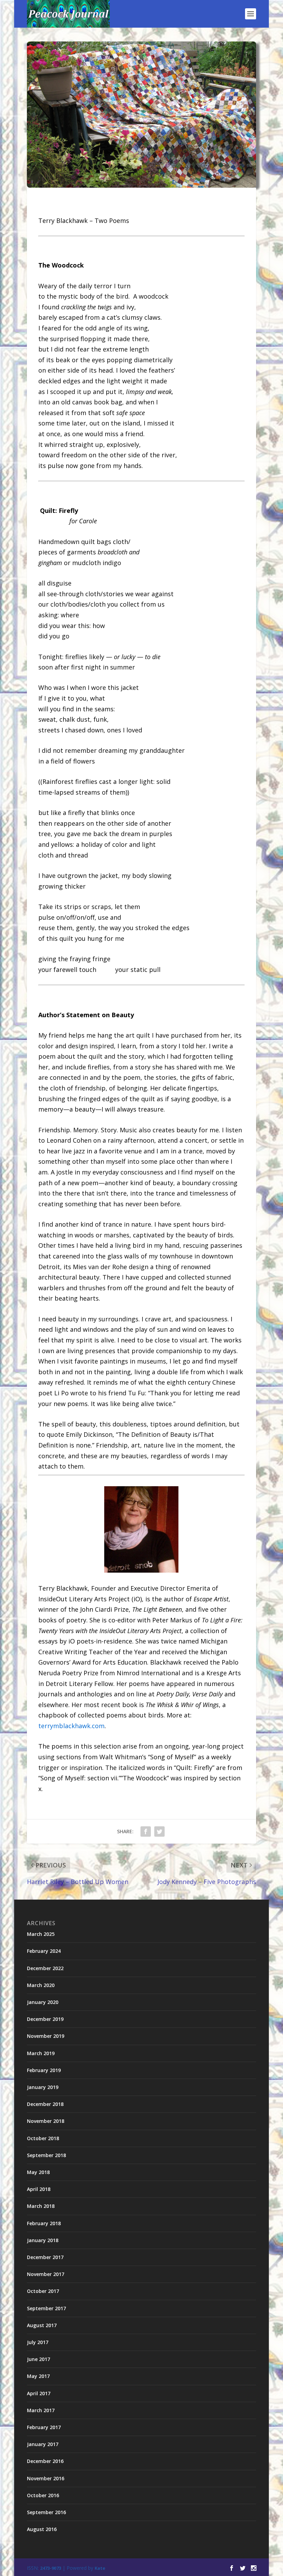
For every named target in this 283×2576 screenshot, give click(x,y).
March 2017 (41, 2410)
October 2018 (43, 2138)
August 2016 (42, 2529)
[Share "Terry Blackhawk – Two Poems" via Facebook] (146, 1832)
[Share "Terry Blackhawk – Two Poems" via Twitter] (159, 1832)
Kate (100, 2568)
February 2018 (44, 2223)
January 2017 (43, 2444)
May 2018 (38, 2172)
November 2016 (46, 2478)
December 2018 (45, 2104)
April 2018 (39, 2189)
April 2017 (39, 2393)
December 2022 (45, 1968)
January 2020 (43, 2002)
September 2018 (46, 2155)
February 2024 (44, 1951)
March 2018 (41, 2206)
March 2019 (41, 2053)
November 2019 (46, 2036)
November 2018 (46, 2121)
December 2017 (45, 2257)
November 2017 (46, 2274)
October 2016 (43, 2495)
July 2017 (38, 2342)
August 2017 (42, 2325)
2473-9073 (51, 2568)
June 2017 (38, 2359)
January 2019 (43, 2087)
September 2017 (46, 2308)
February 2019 (44, 2070)
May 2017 (38, 2376)
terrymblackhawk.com (71, 1726)
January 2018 (43, 2240)
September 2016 (46, 2512)
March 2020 (41, 1985)
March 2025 (41, 1934)
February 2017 (44, 2427)
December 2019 (45, 2019)
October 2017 (43, 2291)
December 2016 (45, 2461)
